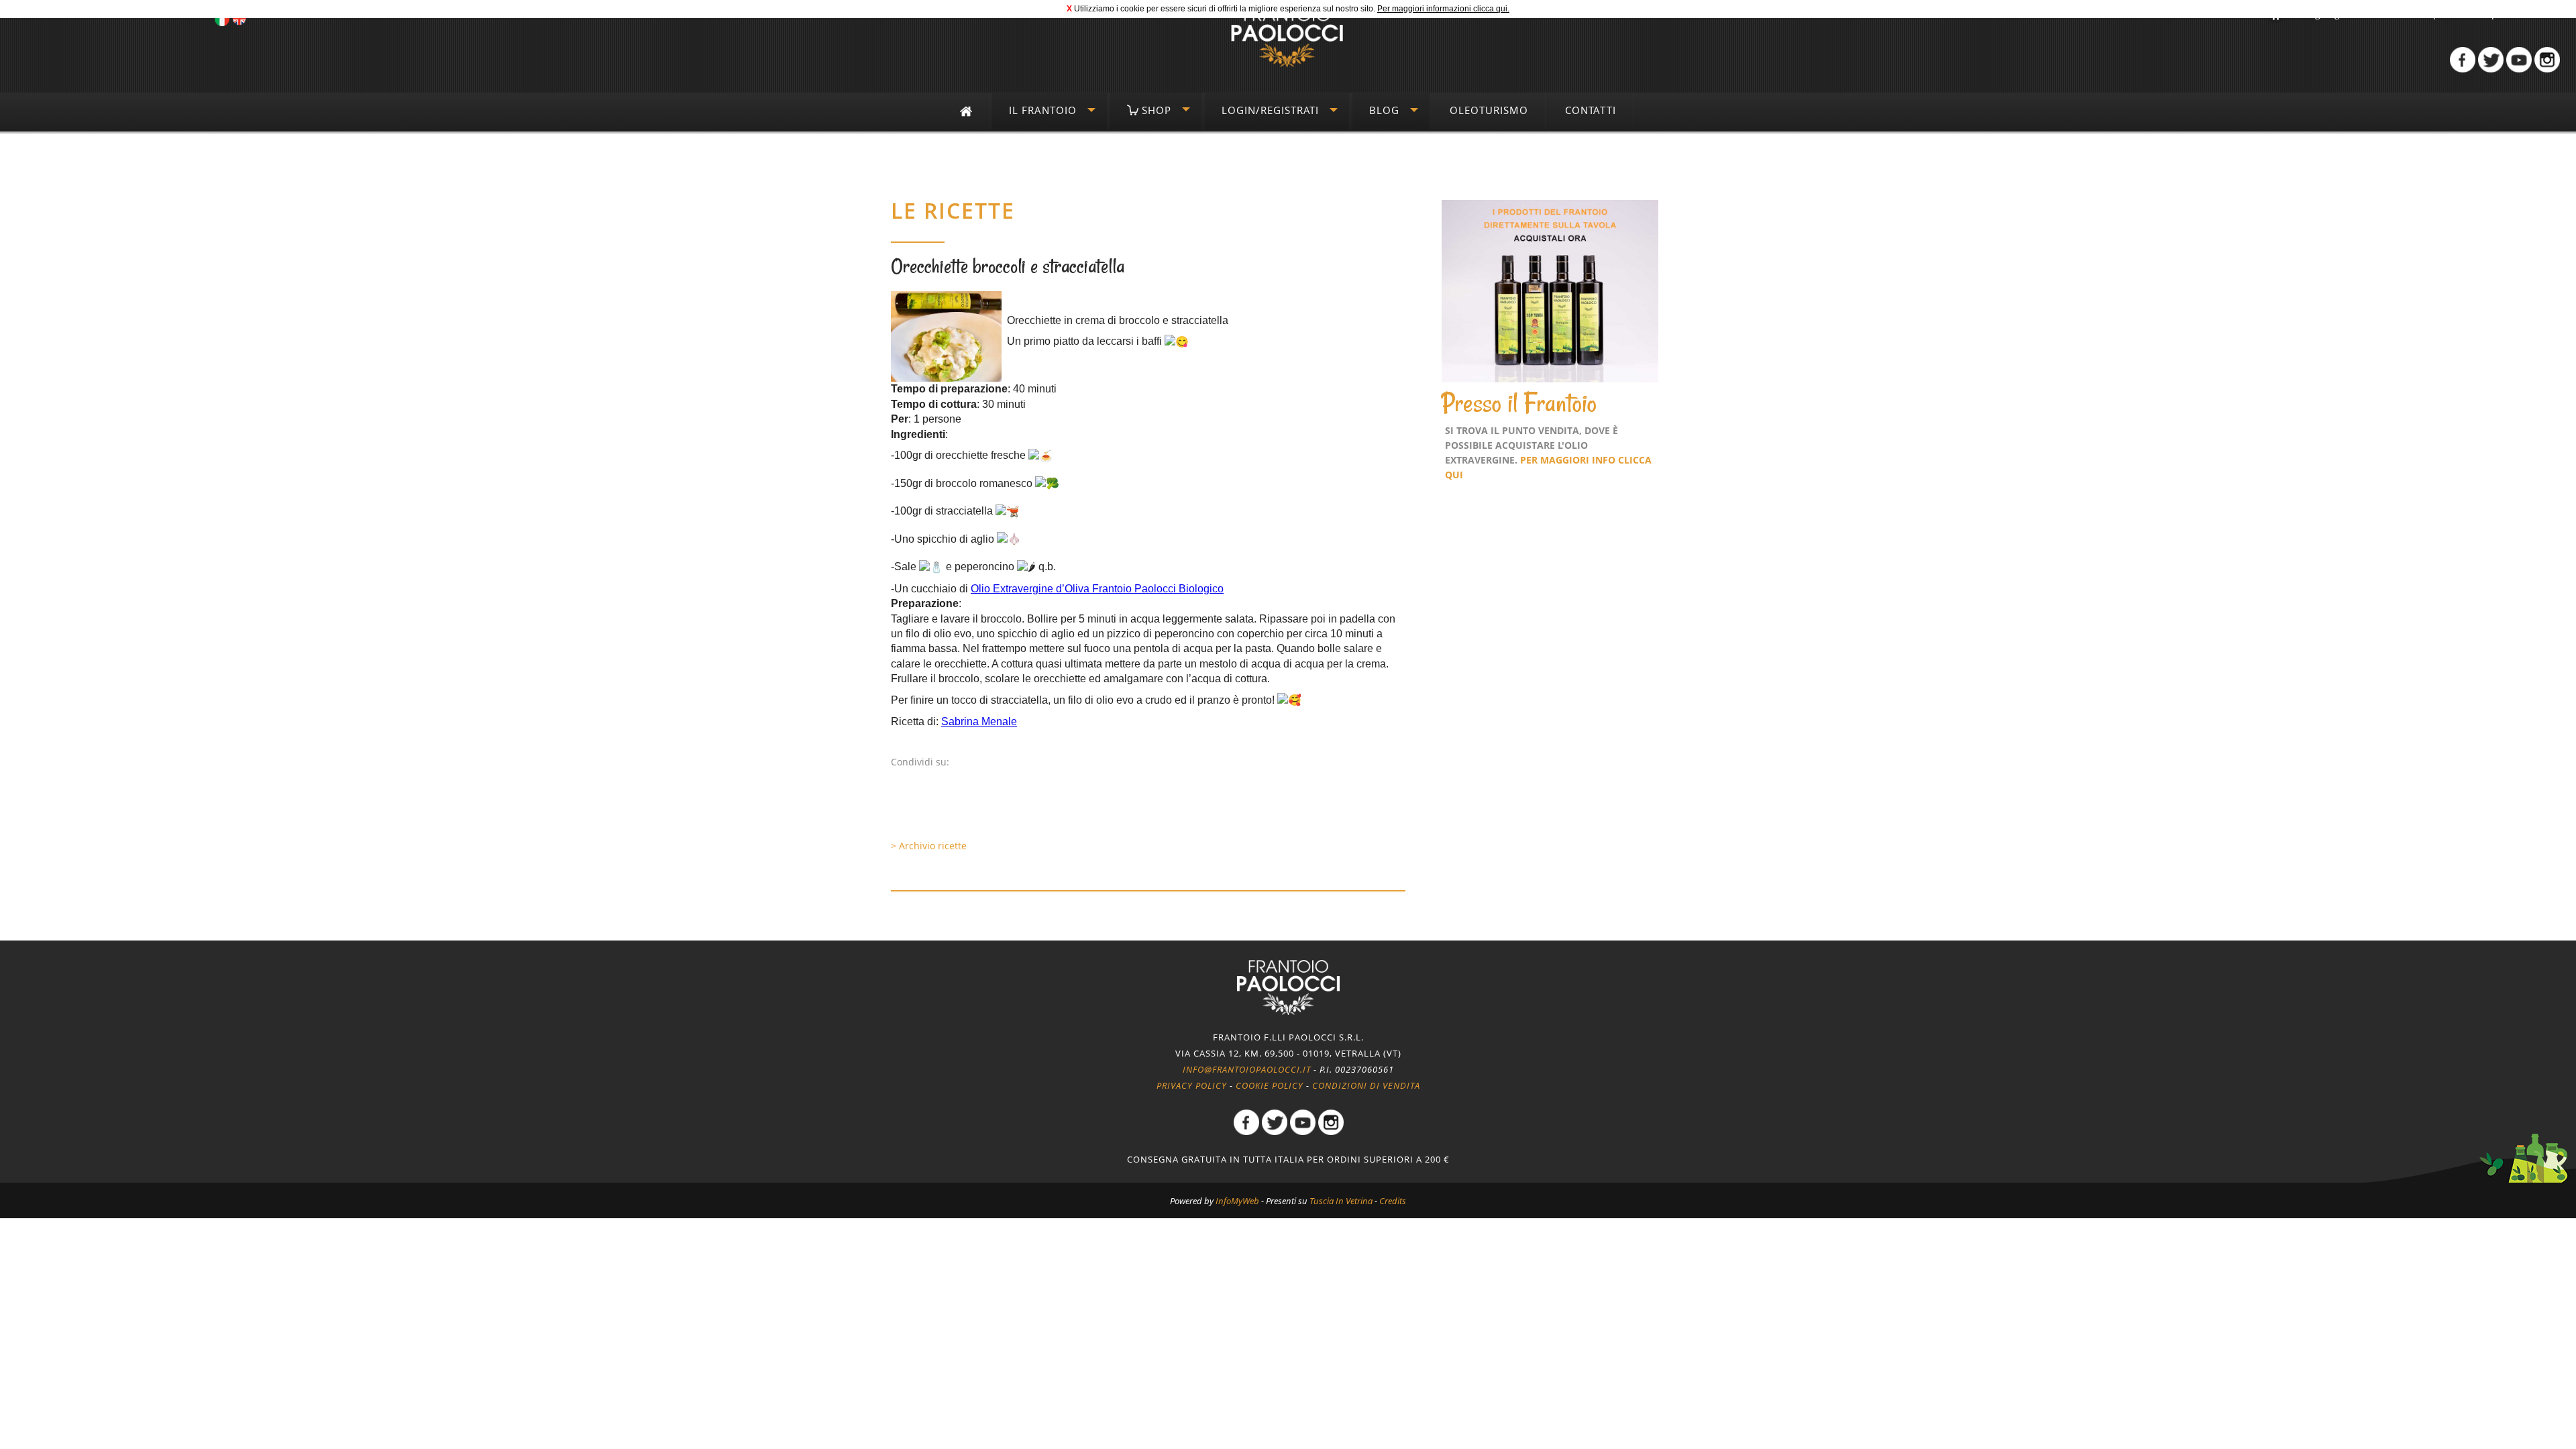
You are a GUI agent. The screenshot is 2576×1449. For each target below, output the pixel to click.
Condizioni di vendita (1366, 1085)
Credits (1393, 1201)
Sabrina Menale (979, 721)
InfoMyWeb (1237, 1201)
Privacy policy (1192, 1085)
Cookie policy (1270, 1085)
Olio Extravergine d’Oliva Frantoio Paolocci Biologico (1097, 589)
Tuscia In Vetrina (1341, 1201)
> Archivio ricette (929, 846)
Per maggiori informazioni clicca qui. (1443, 9)
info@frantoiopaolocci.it (1247, 1069)
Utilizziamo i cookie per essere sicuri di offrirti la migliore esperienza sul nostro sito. (1225, 9)
